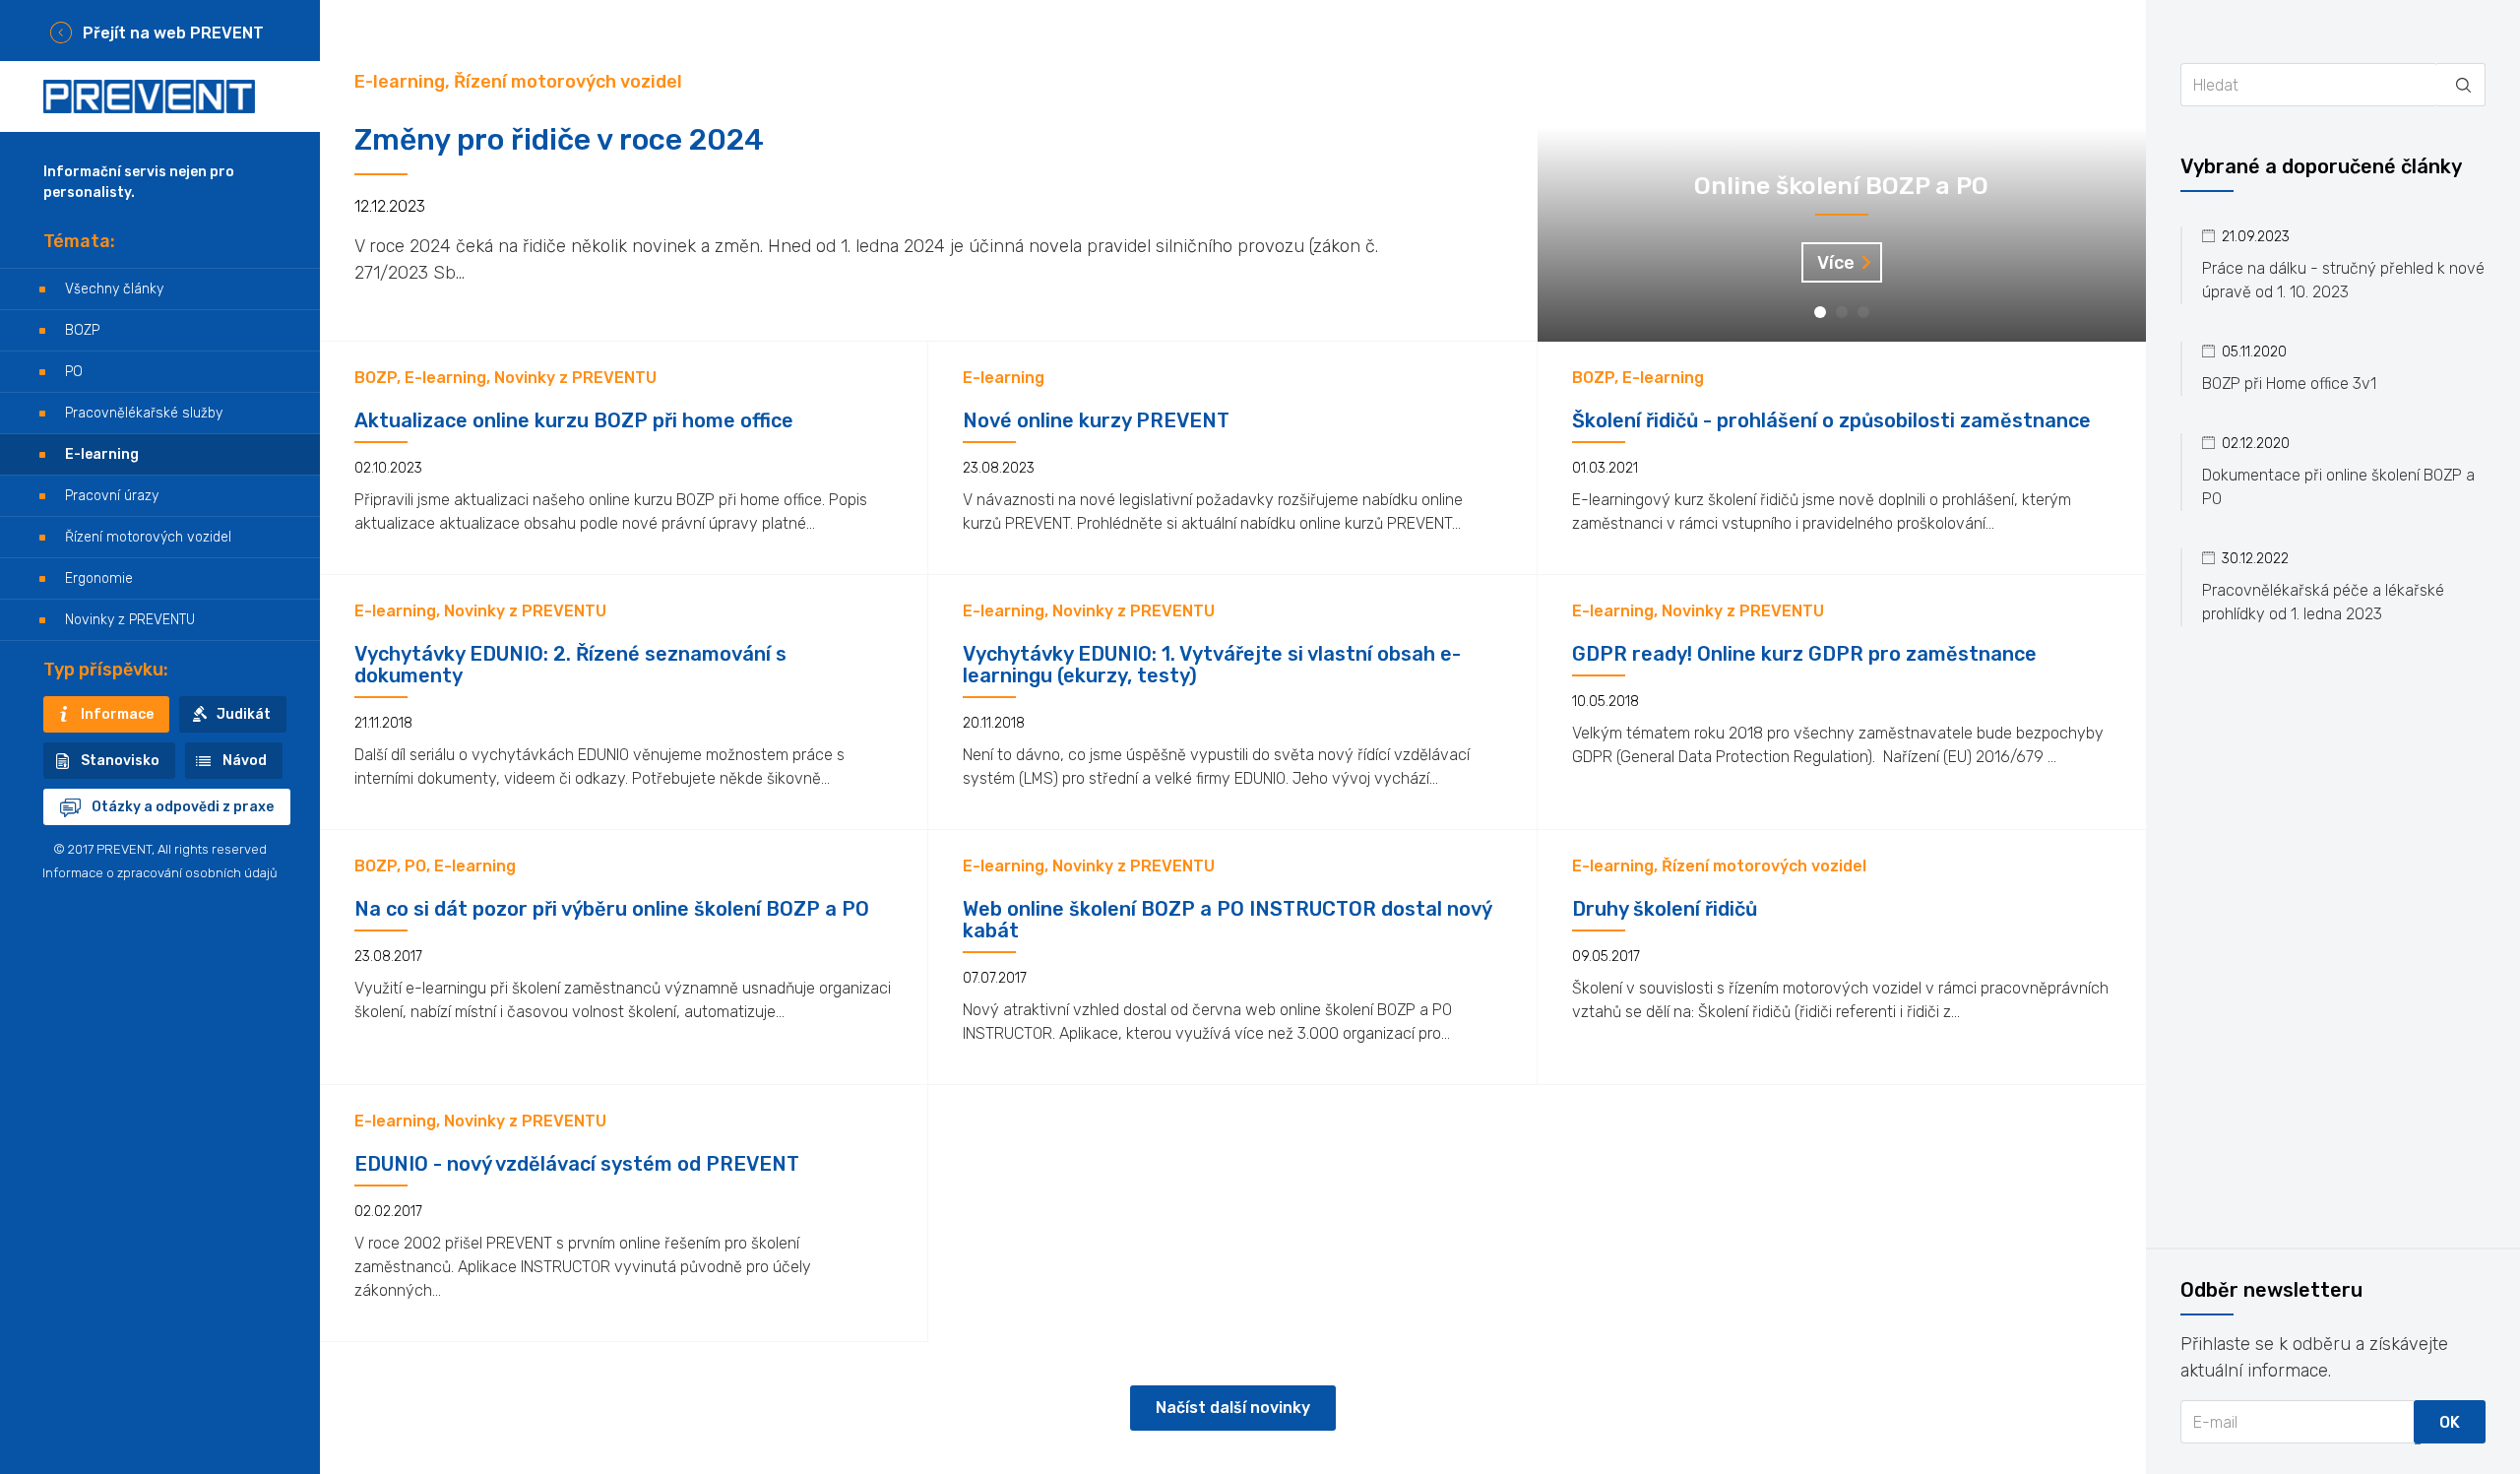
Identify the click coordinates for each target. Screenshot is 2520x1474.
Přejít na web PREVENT (173, 33)
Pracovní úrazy (112, 496)
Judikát (244, 714)
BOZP (82, 330)
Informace (117, 714)
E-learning (102, 454)
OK (2450, 1422)
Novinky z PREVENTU (130, 620)
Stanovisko (120, 761)
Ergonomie (99, 578)
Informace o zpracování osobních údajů (160, 873)
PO (74, 372)
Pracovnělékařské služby (144, 413)
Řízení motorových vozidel (148, 537)
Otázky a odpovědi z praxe (183, 807)
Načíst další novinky (1233, 1408)
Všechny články (114, 289)
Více (1836, 263)
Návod (245, 761)
